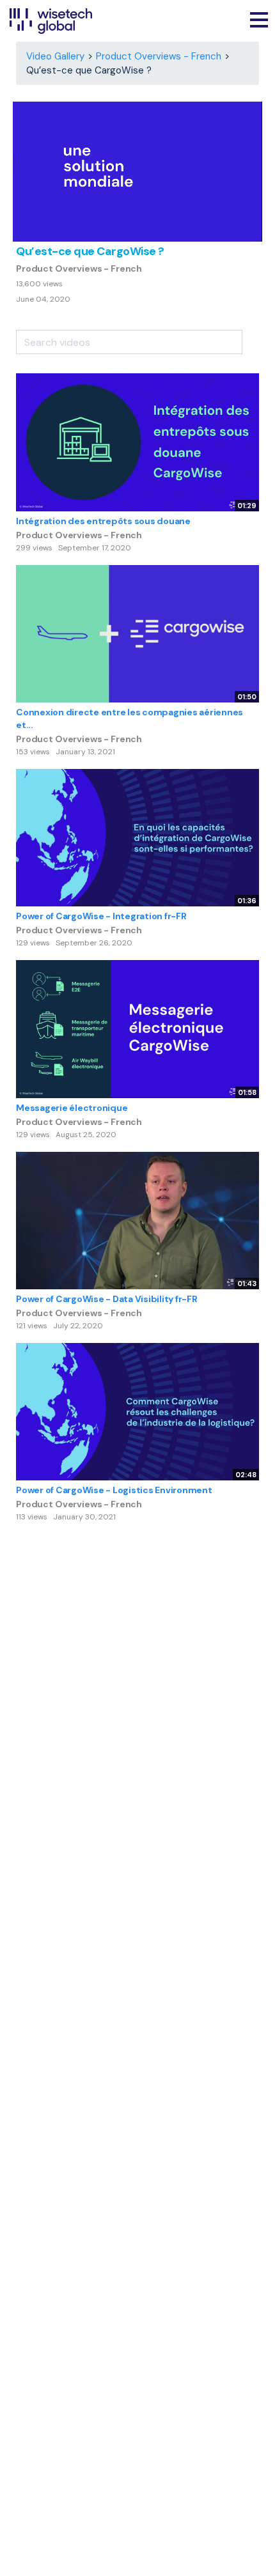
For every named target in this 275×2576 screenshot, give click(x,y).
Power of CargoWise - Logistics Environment (114, 1490)
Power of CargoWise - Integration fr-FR (101, 916)
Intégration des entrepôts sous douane (103, 521)
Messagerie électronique (72, 1108)
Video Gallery (55, 56)
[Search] (251, 338)
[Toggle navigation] (259, 21)
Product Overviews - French (159, 56)
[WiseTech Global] (51, 21)
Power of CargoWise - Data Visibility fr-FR (107, 1299)
